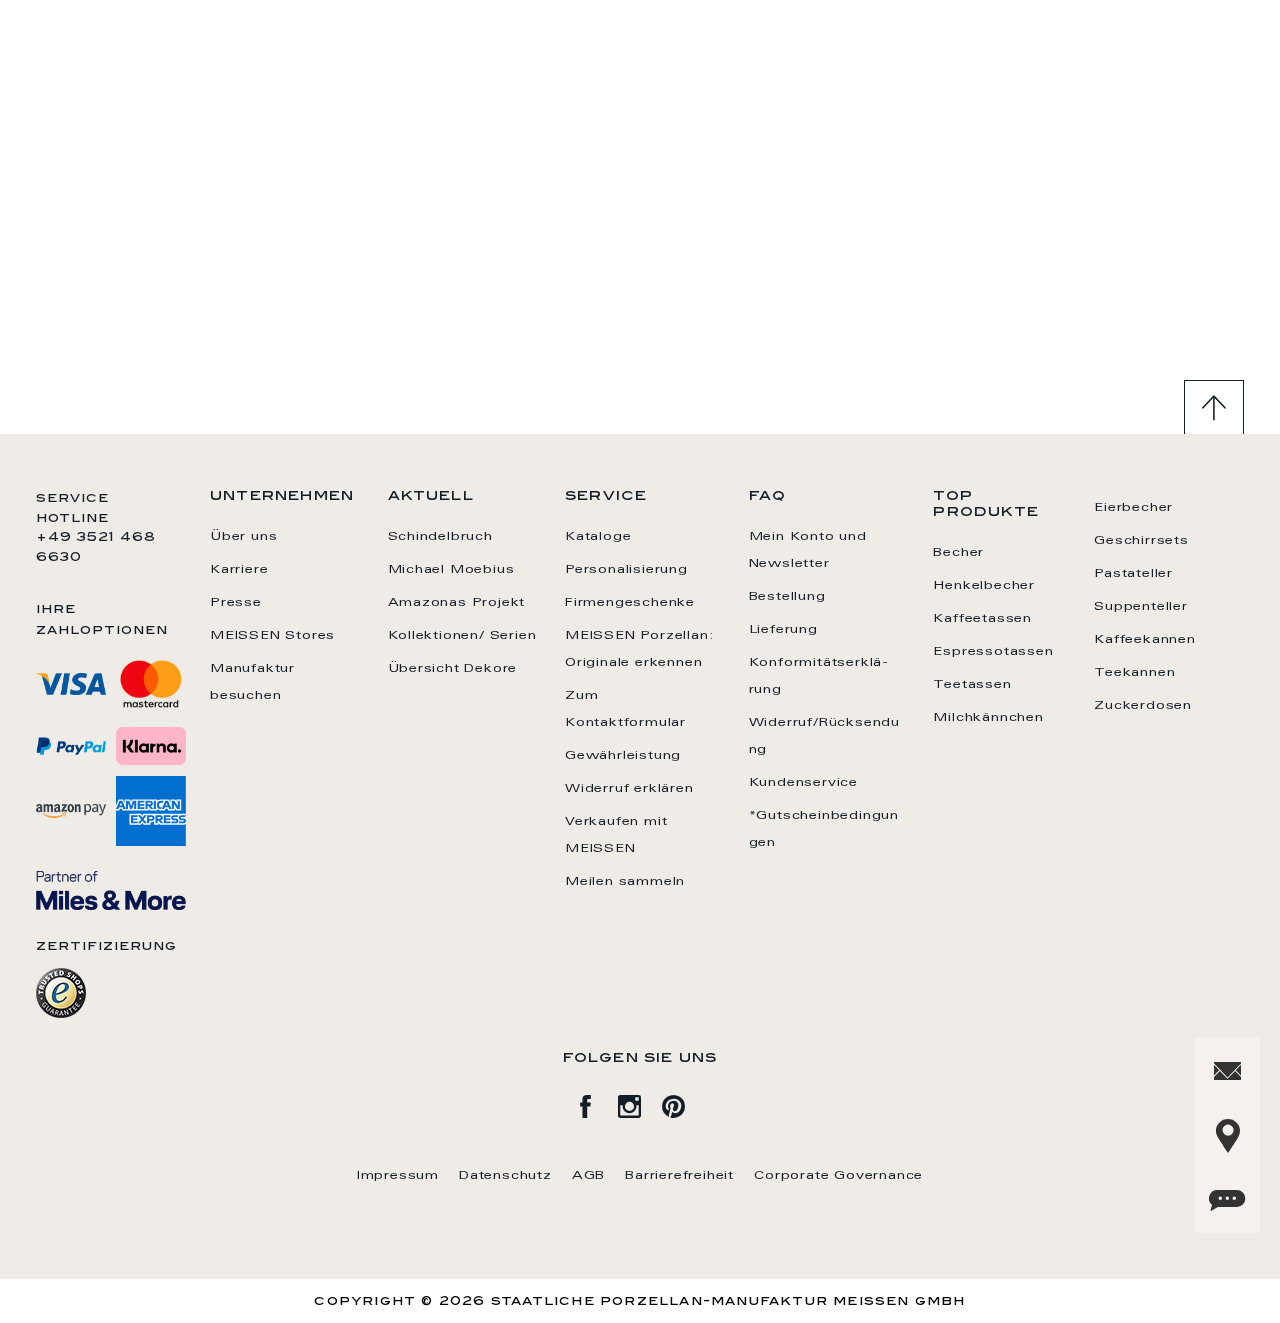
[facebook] (596, 1103)
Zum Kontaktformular (625, 709)
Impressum (398, 1176)
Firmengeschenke (630, 603)
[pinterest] (684, 1103)
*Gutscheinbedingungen (824, 829)
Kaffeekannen (1145, 640)
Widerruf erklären (629, 789)
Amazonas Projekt (457, 603)
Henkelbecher (984, 586)
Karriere (239, 570)
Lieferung (783, 630)
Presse (236, 603)
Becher (958, 553)
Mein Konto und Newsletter (808, 550)
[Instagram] (640, 1103)
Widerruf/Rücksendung (824, 736)
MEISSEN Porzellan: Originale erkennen (639, 649)
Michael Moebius (451, 570)
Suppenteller (1141, 607)
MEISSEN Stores (272, 636)
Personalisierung (626, 570)
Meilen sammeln (625, 882)
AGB (588, 1176)
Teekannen (1134, 673)
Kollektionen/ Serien (462, 636)
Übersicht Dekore (453, 669)
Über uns (243, 537)
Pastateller (1133, 574)
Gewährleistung (623, 756)
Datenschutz (505, 1176)
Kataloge (598, 537)
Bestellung (787, 597)
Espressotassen (993, 652)
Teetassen (972, 685)
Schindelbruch (440, 537)
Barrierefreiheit (679, 1176)
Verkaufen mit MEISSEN (616, 835)
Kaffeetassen (982, 619)
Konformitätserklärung (819, 676)
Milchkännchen (988, 718)
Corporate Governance (838, 1176)
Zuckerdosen (1143, 706)
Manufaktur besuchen (252, 682)
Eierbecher (1133, 508)
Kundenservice (803, 783)
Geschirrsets (1141, 541)
